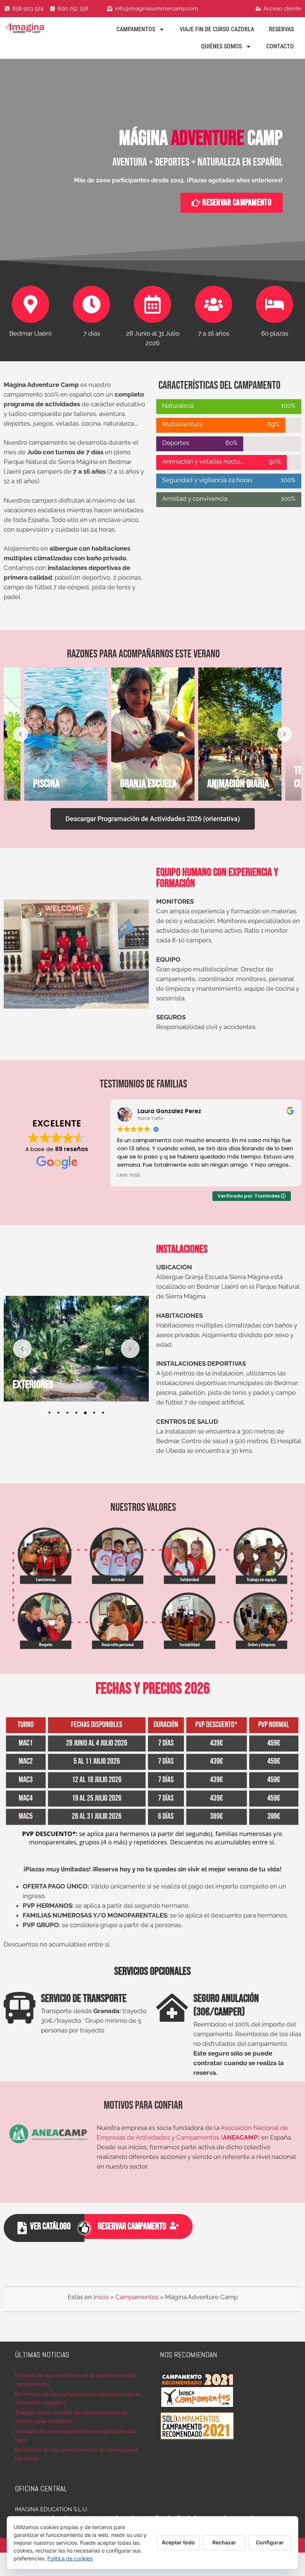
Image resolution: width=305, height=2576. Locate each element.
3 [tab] (67, 1413)
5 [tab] (85, 1413)
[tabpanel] (76, 1349)
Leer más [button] (129, 1175)
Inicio (101, 2297)
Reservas (281, 29)
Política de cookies (70, 2558)
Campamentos (136, 29)
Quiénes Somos (221, 46)
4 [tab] (76, 1413)
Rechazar (224, 2542)
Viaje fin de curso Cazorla (217, 29)
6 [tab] (94, 1413)
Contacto (280, 46)
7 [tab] (103, 1413)
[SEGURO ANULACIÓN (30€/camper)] (172, 2008)
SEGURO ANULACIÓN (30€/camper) (226, 2005)
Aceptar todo (178, 2542)
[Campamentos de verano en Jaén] (32, 28)
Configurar (270, 2542)
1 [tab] (49, 1413)
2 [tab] (58, 1413)
